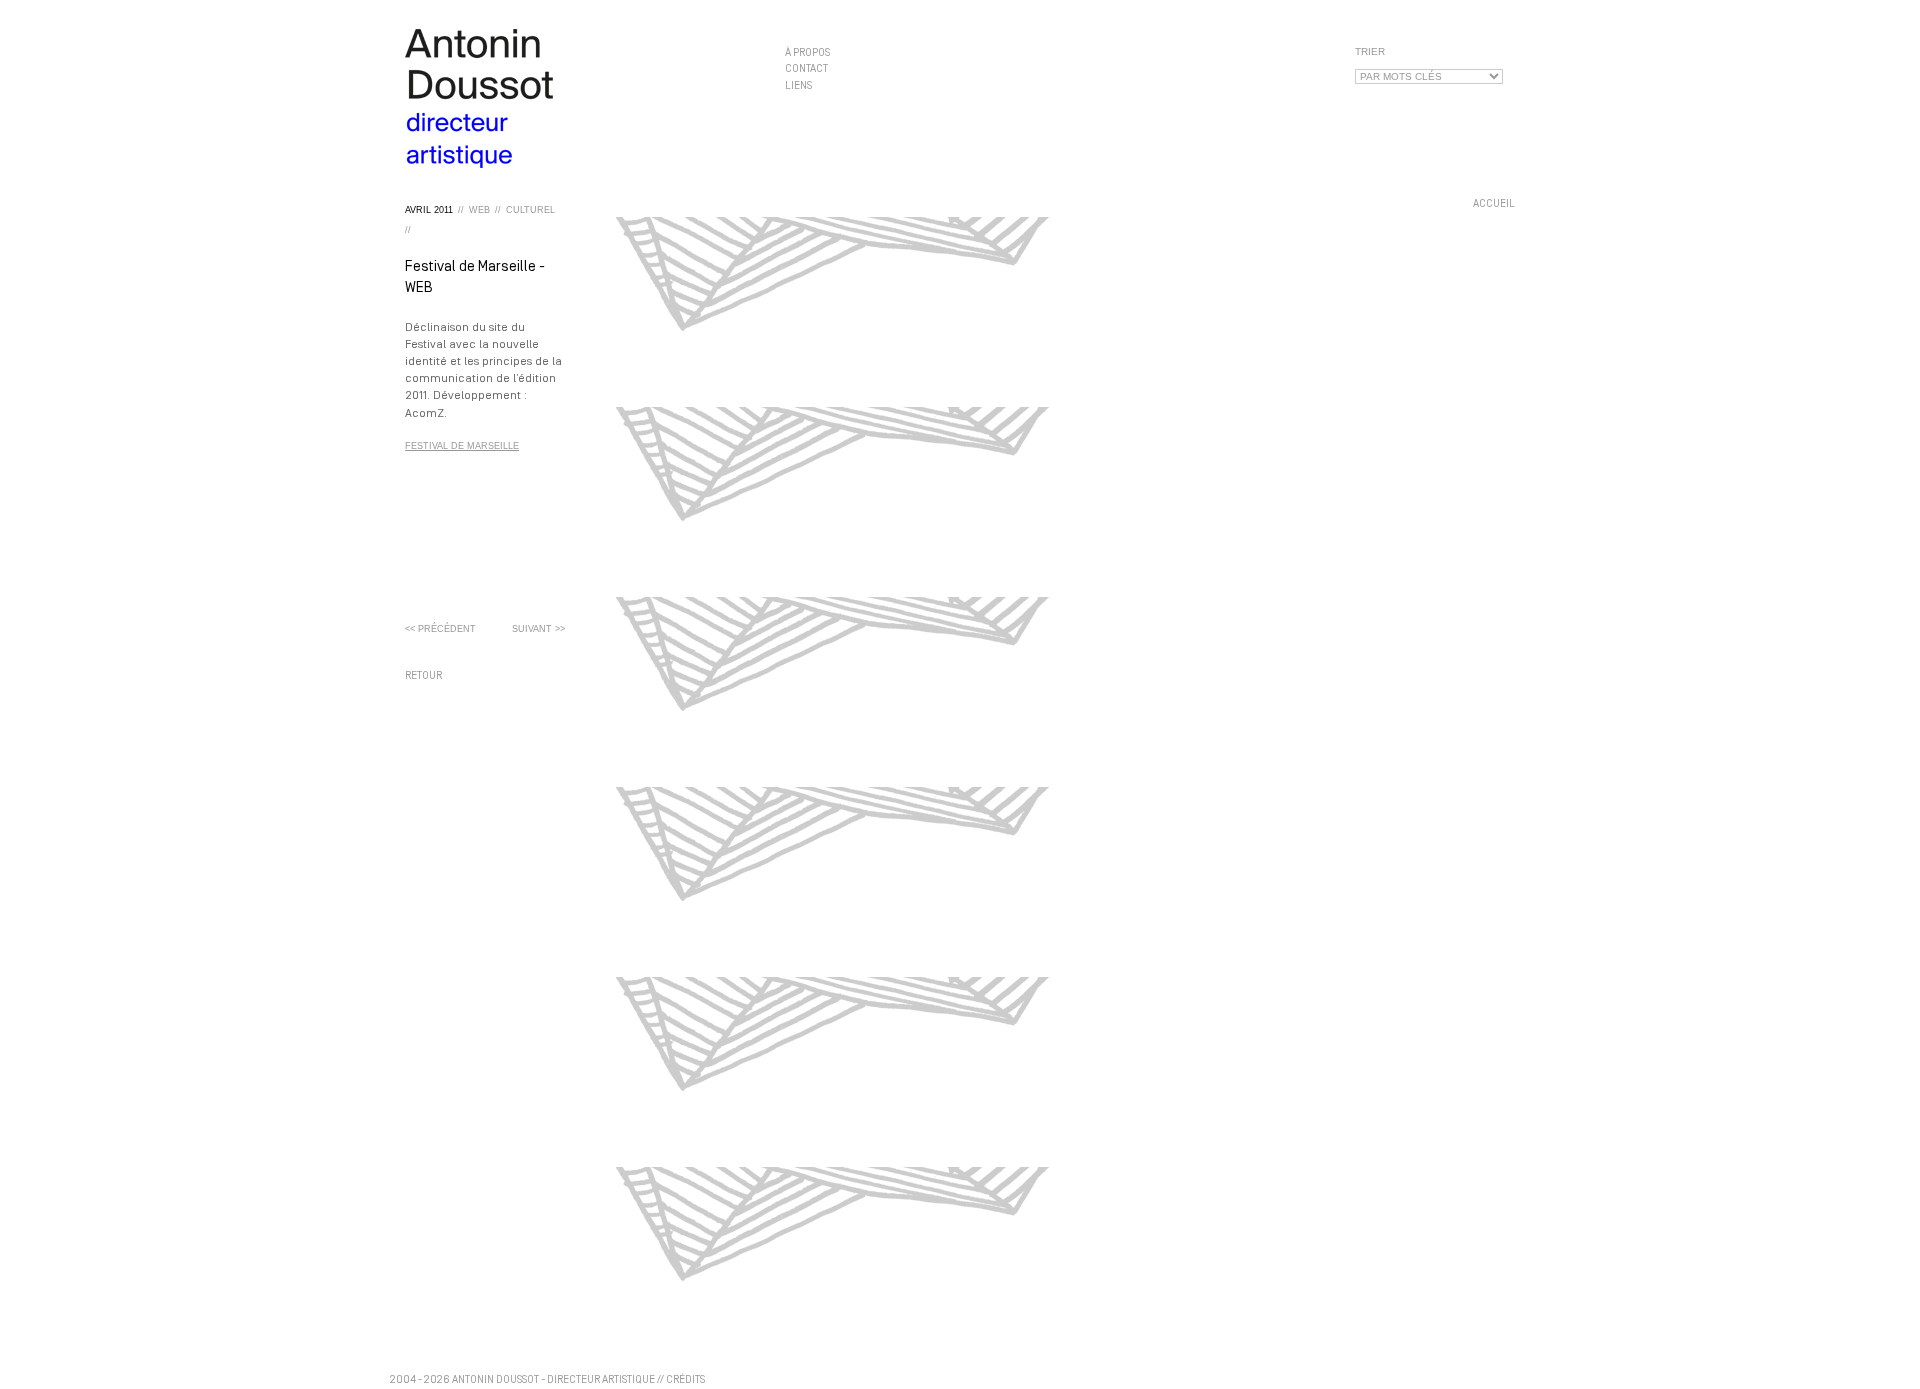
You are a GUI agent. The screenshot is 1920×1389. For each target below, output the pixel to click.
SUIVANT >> (538, 629)
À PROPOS (807, 53)
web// (485, 210)
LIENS (798, 85)
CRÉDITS (685, 1380)
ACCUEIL (1494, 204)
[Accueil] (580, 98)
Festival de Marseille (462, 446)
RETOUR (423, 676)
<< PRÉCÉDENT (440, 629)
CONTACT (806, 69)
